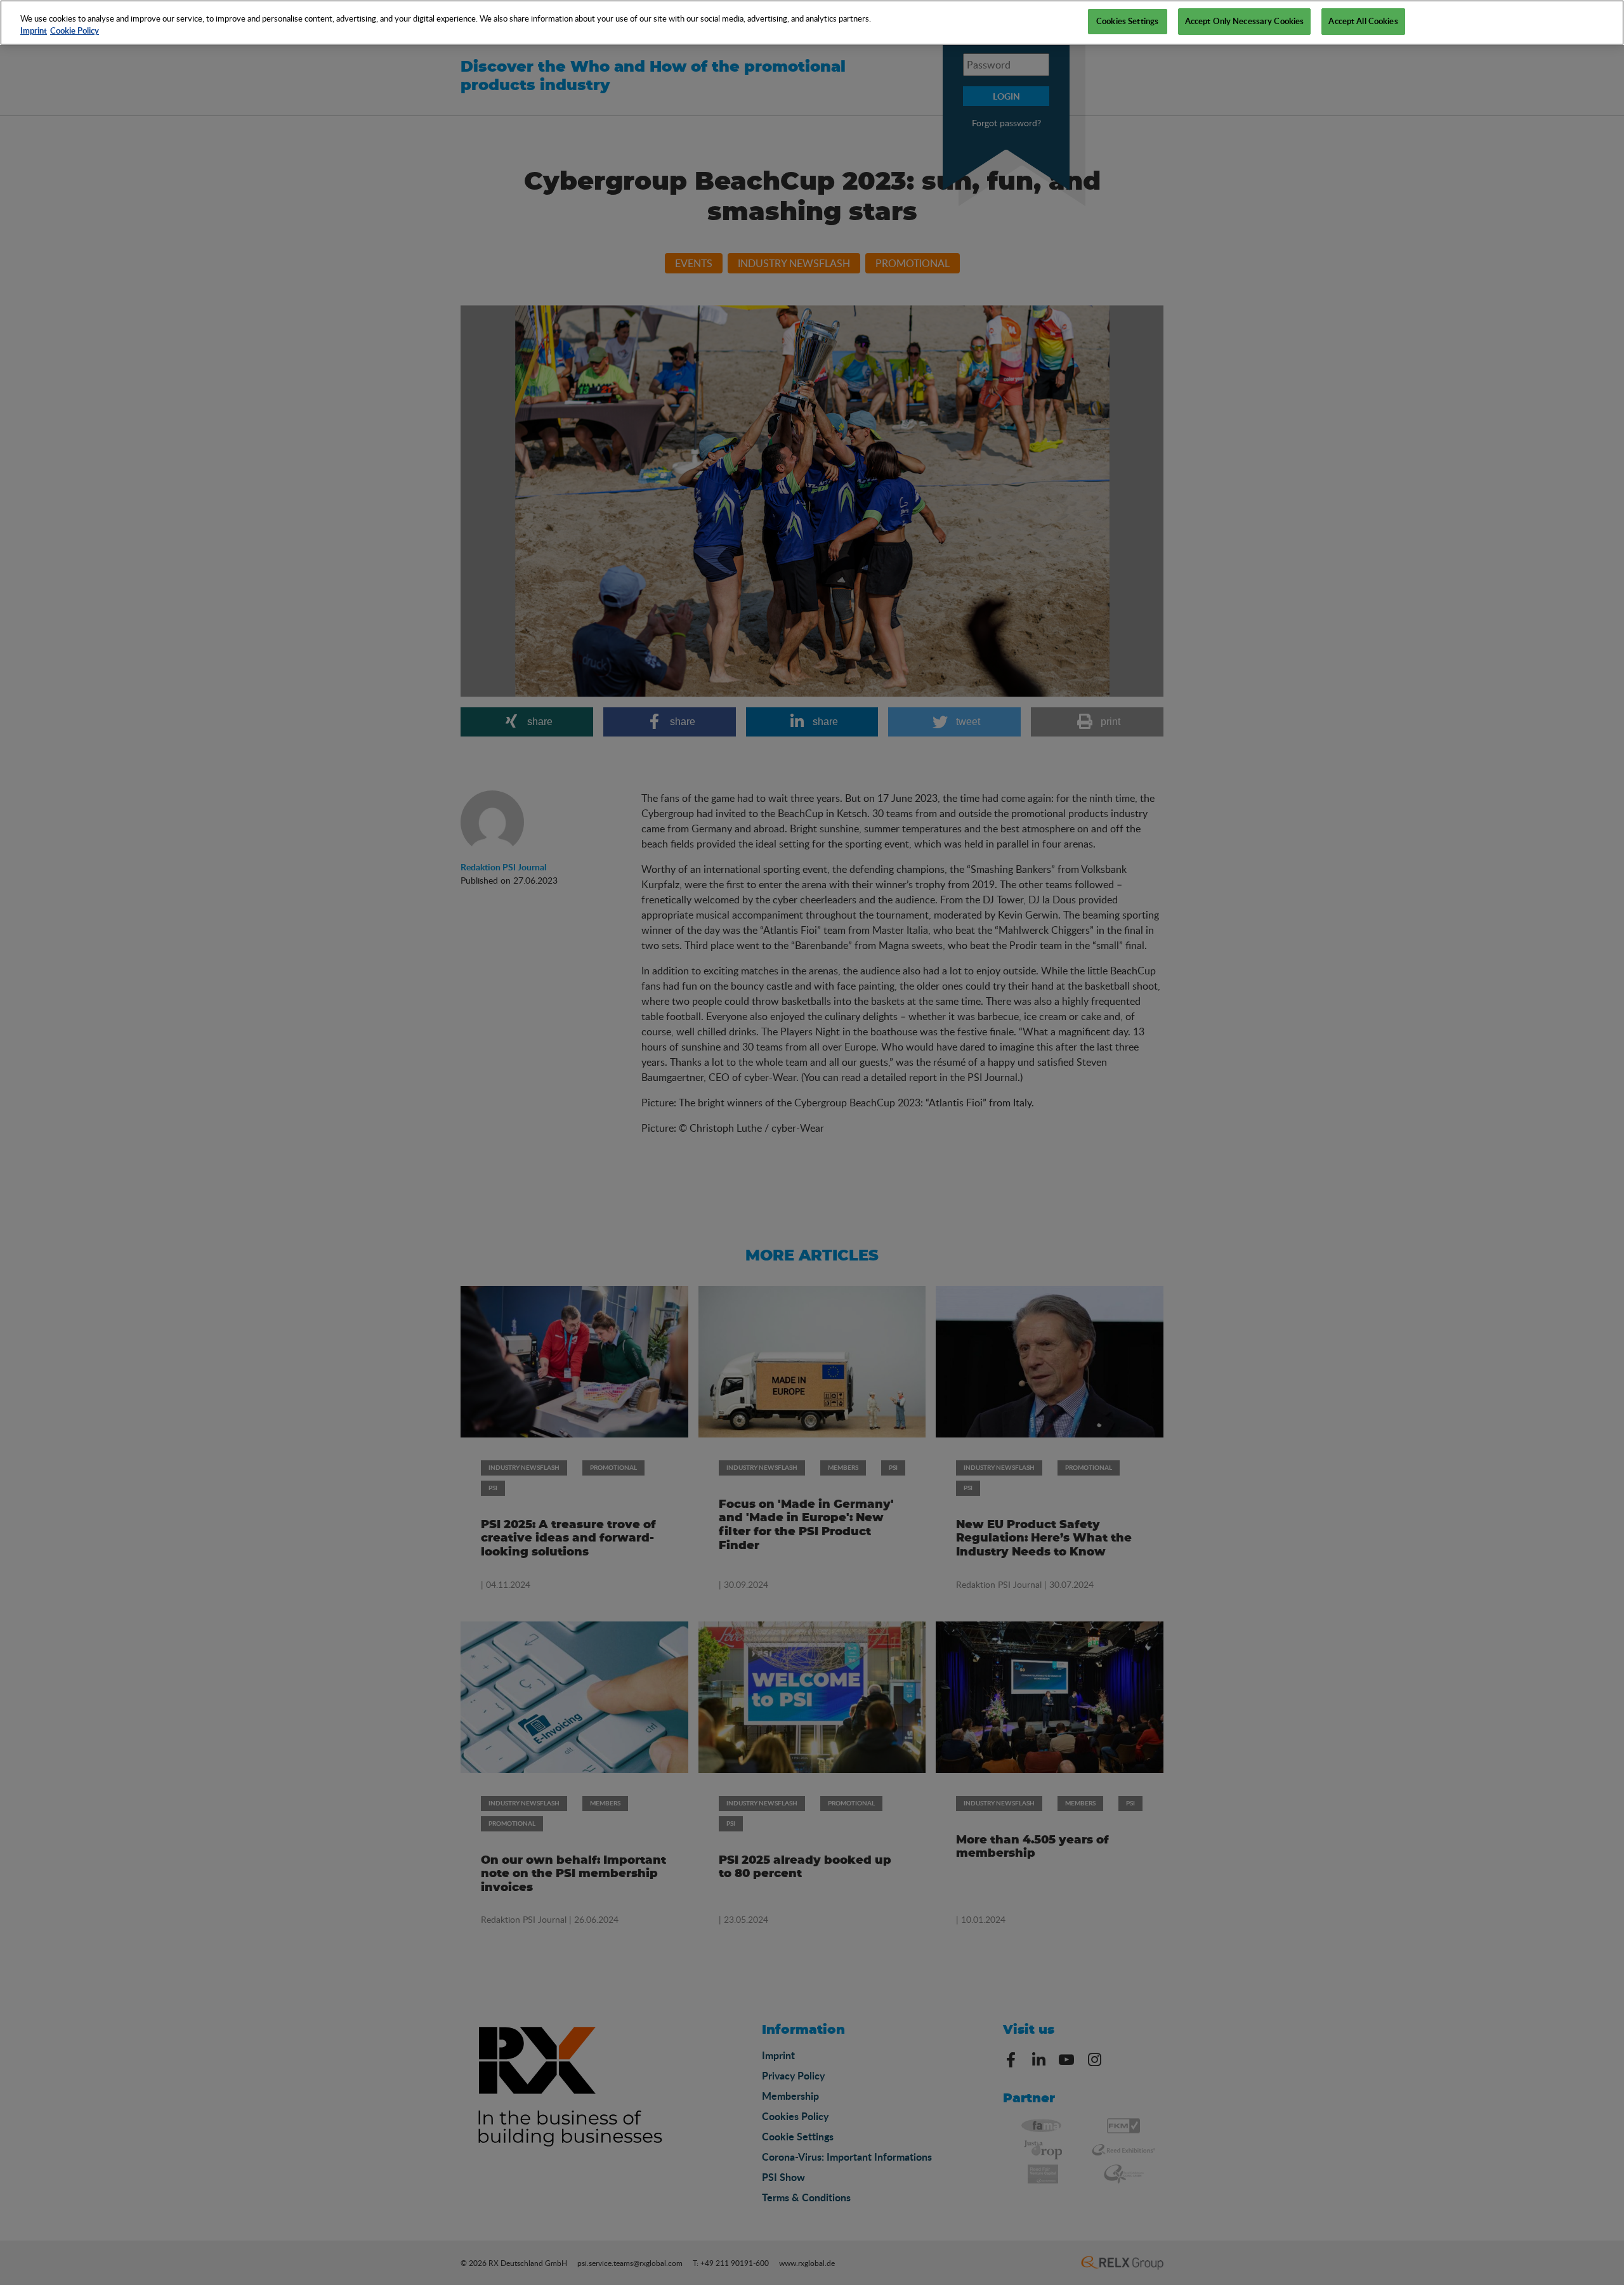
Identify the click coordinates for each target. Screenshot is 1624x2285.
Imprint (34, 31)
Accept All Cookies (1363, 21)
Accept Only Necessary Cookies (1245, 21)
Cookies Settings (1127, 21)
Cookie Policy (75, 31)
